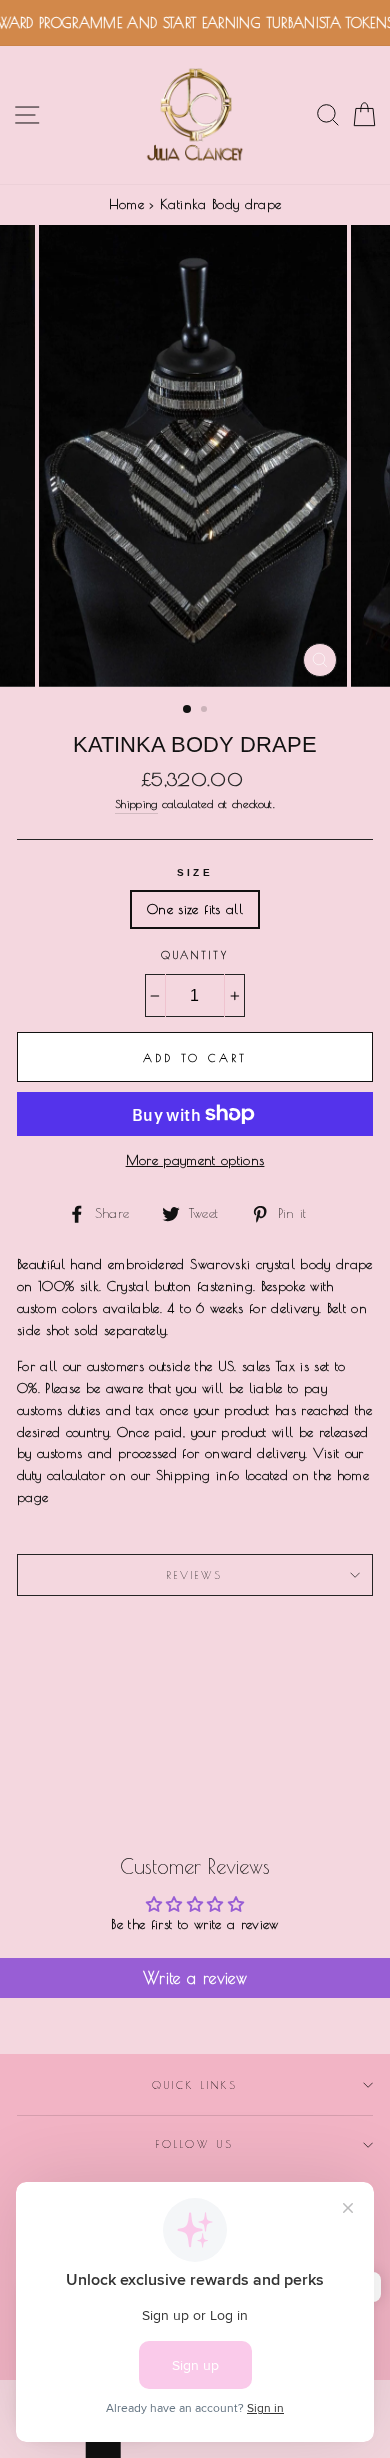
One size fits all (195, 909)
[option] (195, 456)
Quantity (195, 955)
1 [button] (188, 710)
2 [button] (206, 711)
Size (194, 872)
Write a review (195, 1978)
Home (126, 204)
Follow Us (195, 2144)
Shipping (136, 803)
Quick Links (195, 2085)
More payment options (195, 1160)
